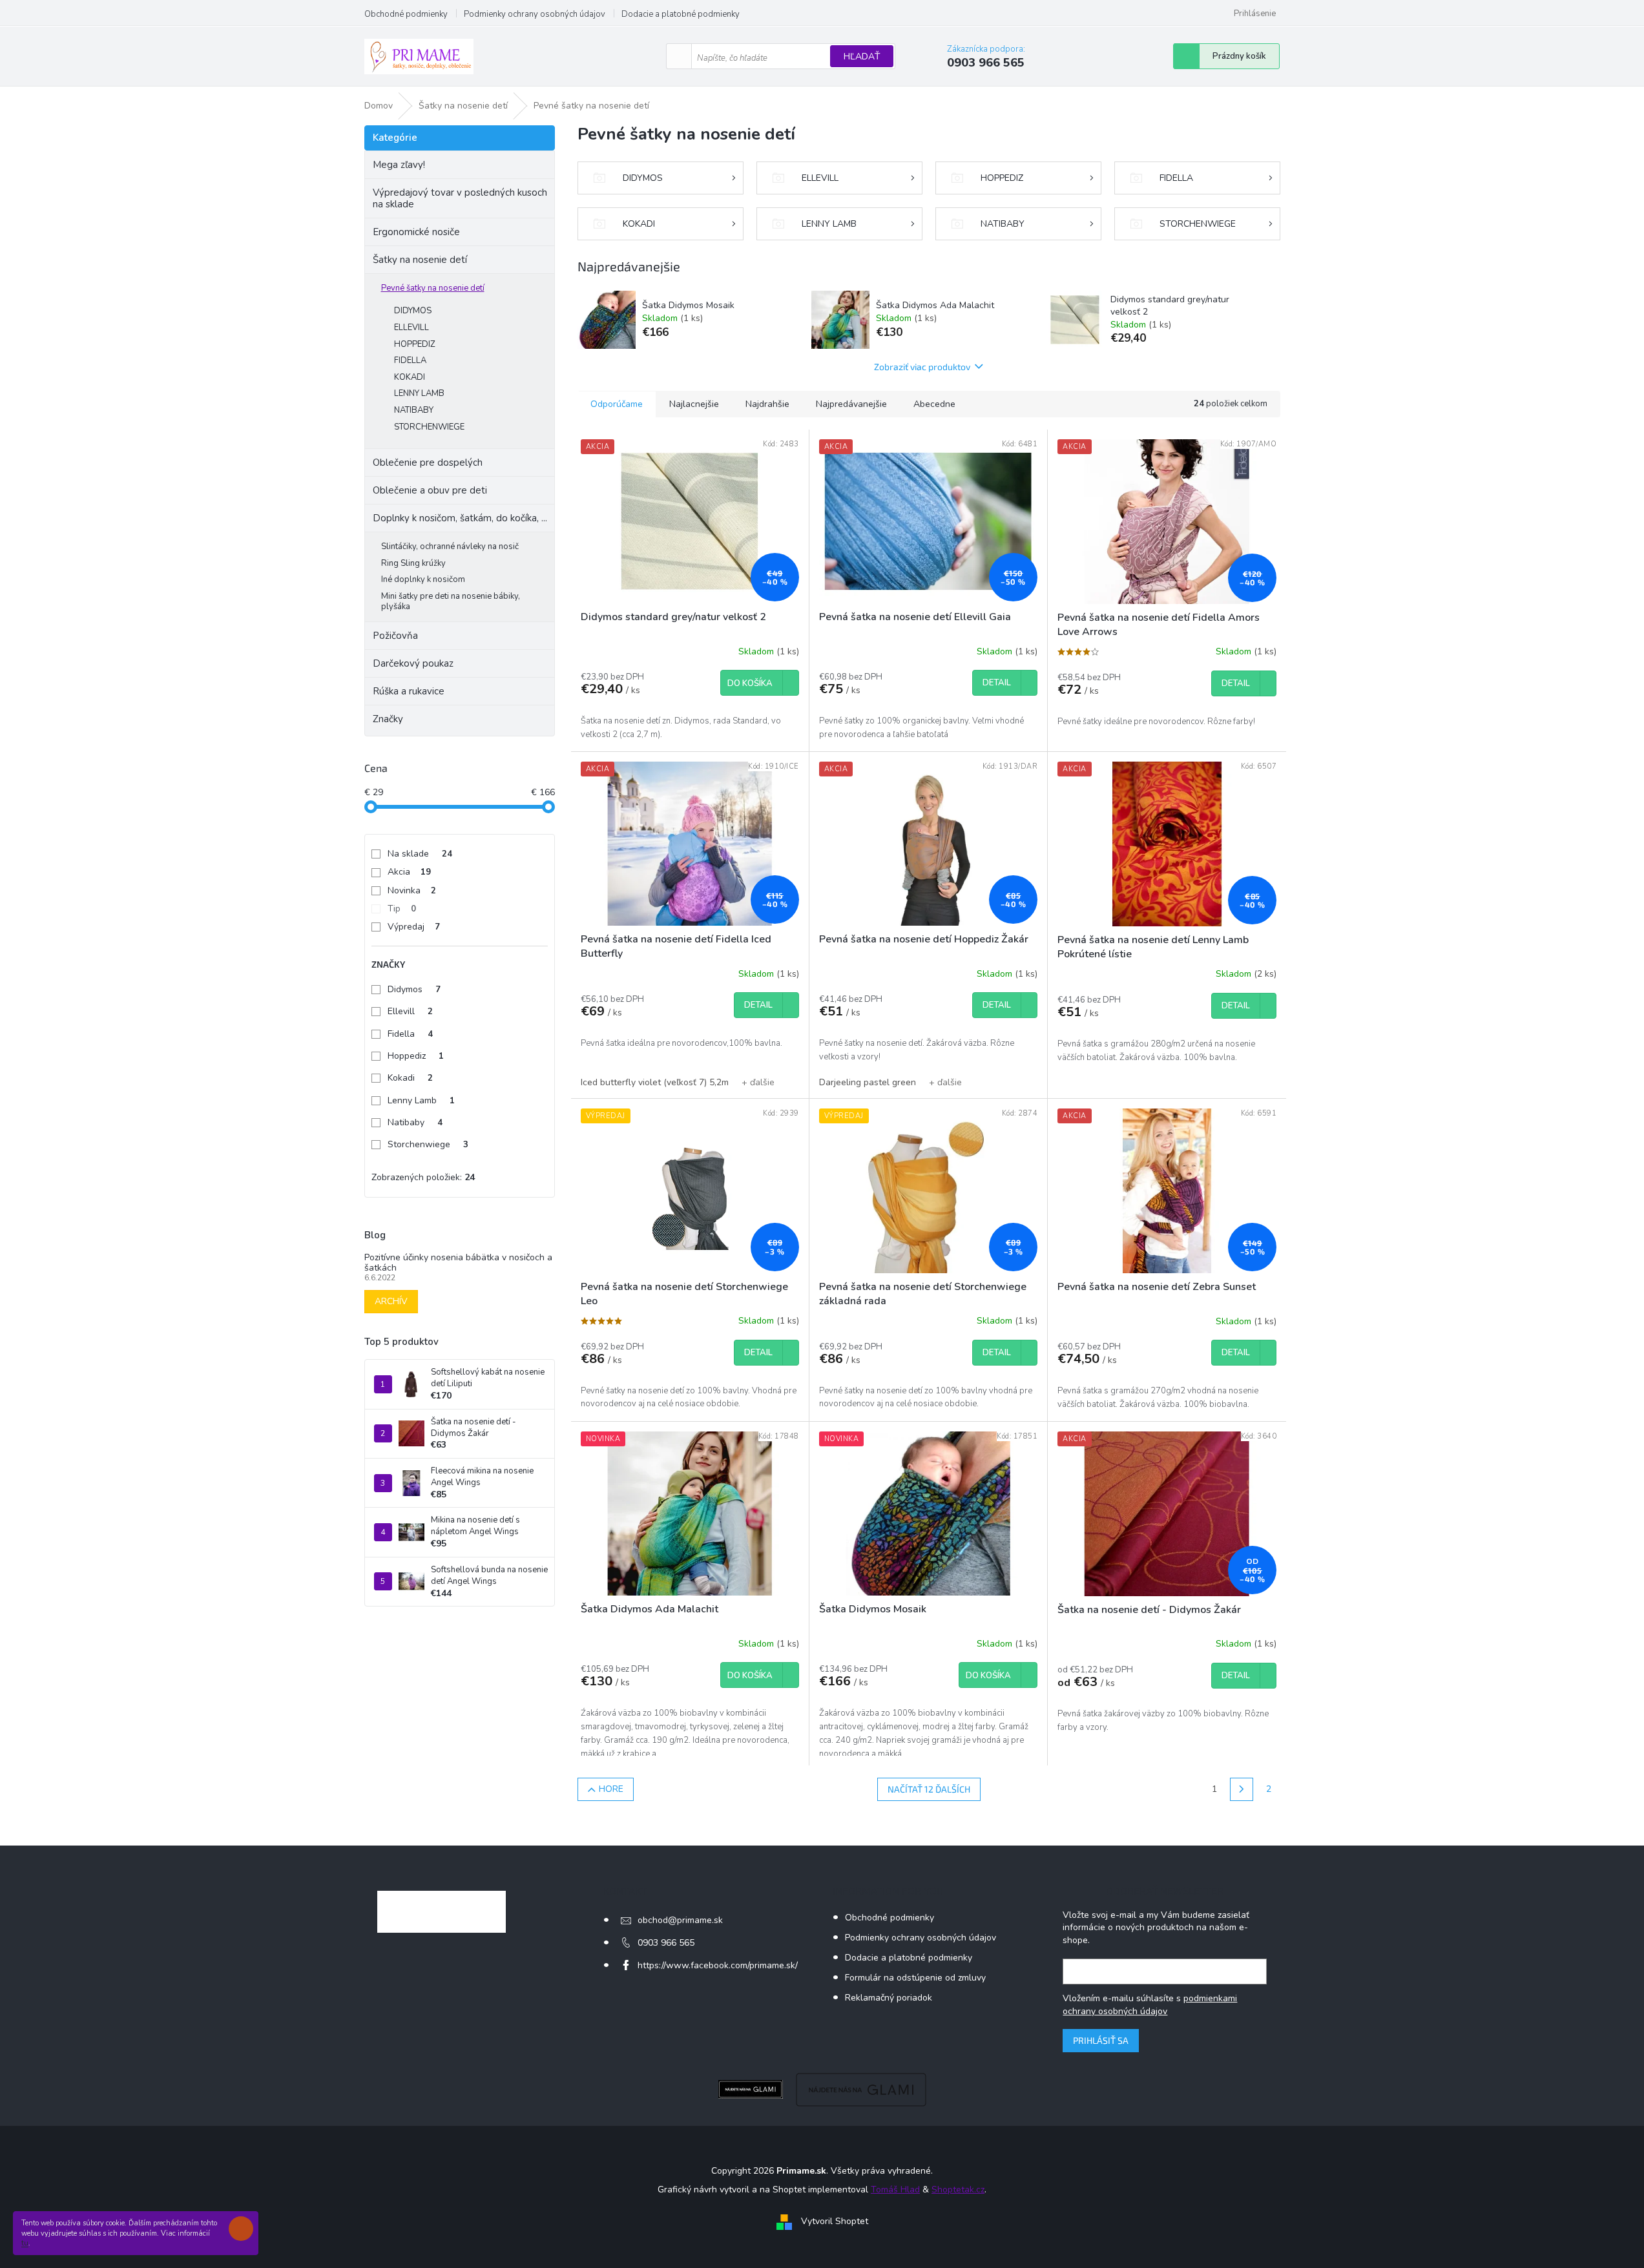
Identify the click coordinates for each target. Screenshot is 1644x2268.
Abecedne (934, 404)
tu (25, 2243)
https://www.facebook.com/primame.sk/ (718, 1965)
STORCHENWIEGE (429, 427)
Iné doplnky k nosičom (423, 579)
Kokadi (410, 1078)
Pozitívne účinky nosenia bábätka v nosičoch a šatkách (458, 1263)
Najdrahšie (767, 404)
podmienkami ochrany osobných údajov (1150, 2005)
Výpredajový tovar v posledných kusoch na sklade (460, 198)
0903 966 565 (666, 1943)
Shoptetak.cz (958, 2190)
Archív (391, 1301)
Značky (388, 719)
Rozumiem (244, 2229)
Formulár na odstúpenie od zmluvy (915, 1978)
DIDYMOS (413, 311)
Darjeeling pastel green (868, 1082)
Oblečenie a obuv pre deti (430, 490)
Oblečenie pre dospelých (428, 463)
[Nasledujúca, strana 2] (1242, 1789)
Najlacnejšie (694, 404)
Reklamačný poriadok (889, 1998)
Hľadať (862, 57)
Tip (402, 909)
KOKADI (410, 377)
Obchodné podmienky (406, 14)
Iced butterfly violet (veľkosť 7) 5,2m (655, 1082)
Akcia (409, 872)
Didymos (414, 989)
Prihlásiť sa (1101, 2040)
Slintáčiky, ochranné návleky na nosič (450, 546)
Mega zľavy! (399, 165)
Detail (997, 683)
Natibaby (415, 1122)
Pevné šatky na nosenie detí (433, 288)
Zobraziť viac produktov (922, 367)
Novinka (412, 890)
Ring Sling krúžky (413, 563)
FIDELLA (410, 360)
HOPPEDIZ (415, 344)
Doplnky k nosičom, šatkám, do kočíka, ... (460, 518)
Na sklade (420, 854)
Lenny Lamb (421, 1100)
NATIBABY (414, 410)
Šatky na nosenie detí (420, 260)
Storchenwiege (428, 1144)
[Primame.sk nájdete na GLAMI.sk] (751, 2089)
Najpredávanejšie (851, 404)
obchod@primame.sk (680, 1920)
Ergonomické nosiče (416, 232)
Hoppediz (416, 1056)
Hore (611, 1789)
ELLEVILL (411, 328)
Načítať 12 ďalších (929, 1789)
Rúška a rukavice (409, 691)
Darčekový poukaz (413, 663)
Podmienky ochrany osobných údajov (535, 14)
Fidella (410, 1034)
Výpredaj (414, 927)
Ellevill (410, 1011)
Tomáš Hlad (895, 2190)
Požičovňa (395, 636)
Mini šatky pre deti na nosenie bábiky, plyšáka (451, 601)
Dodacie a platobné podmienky (681, 14)
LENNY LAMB (419, 393)
